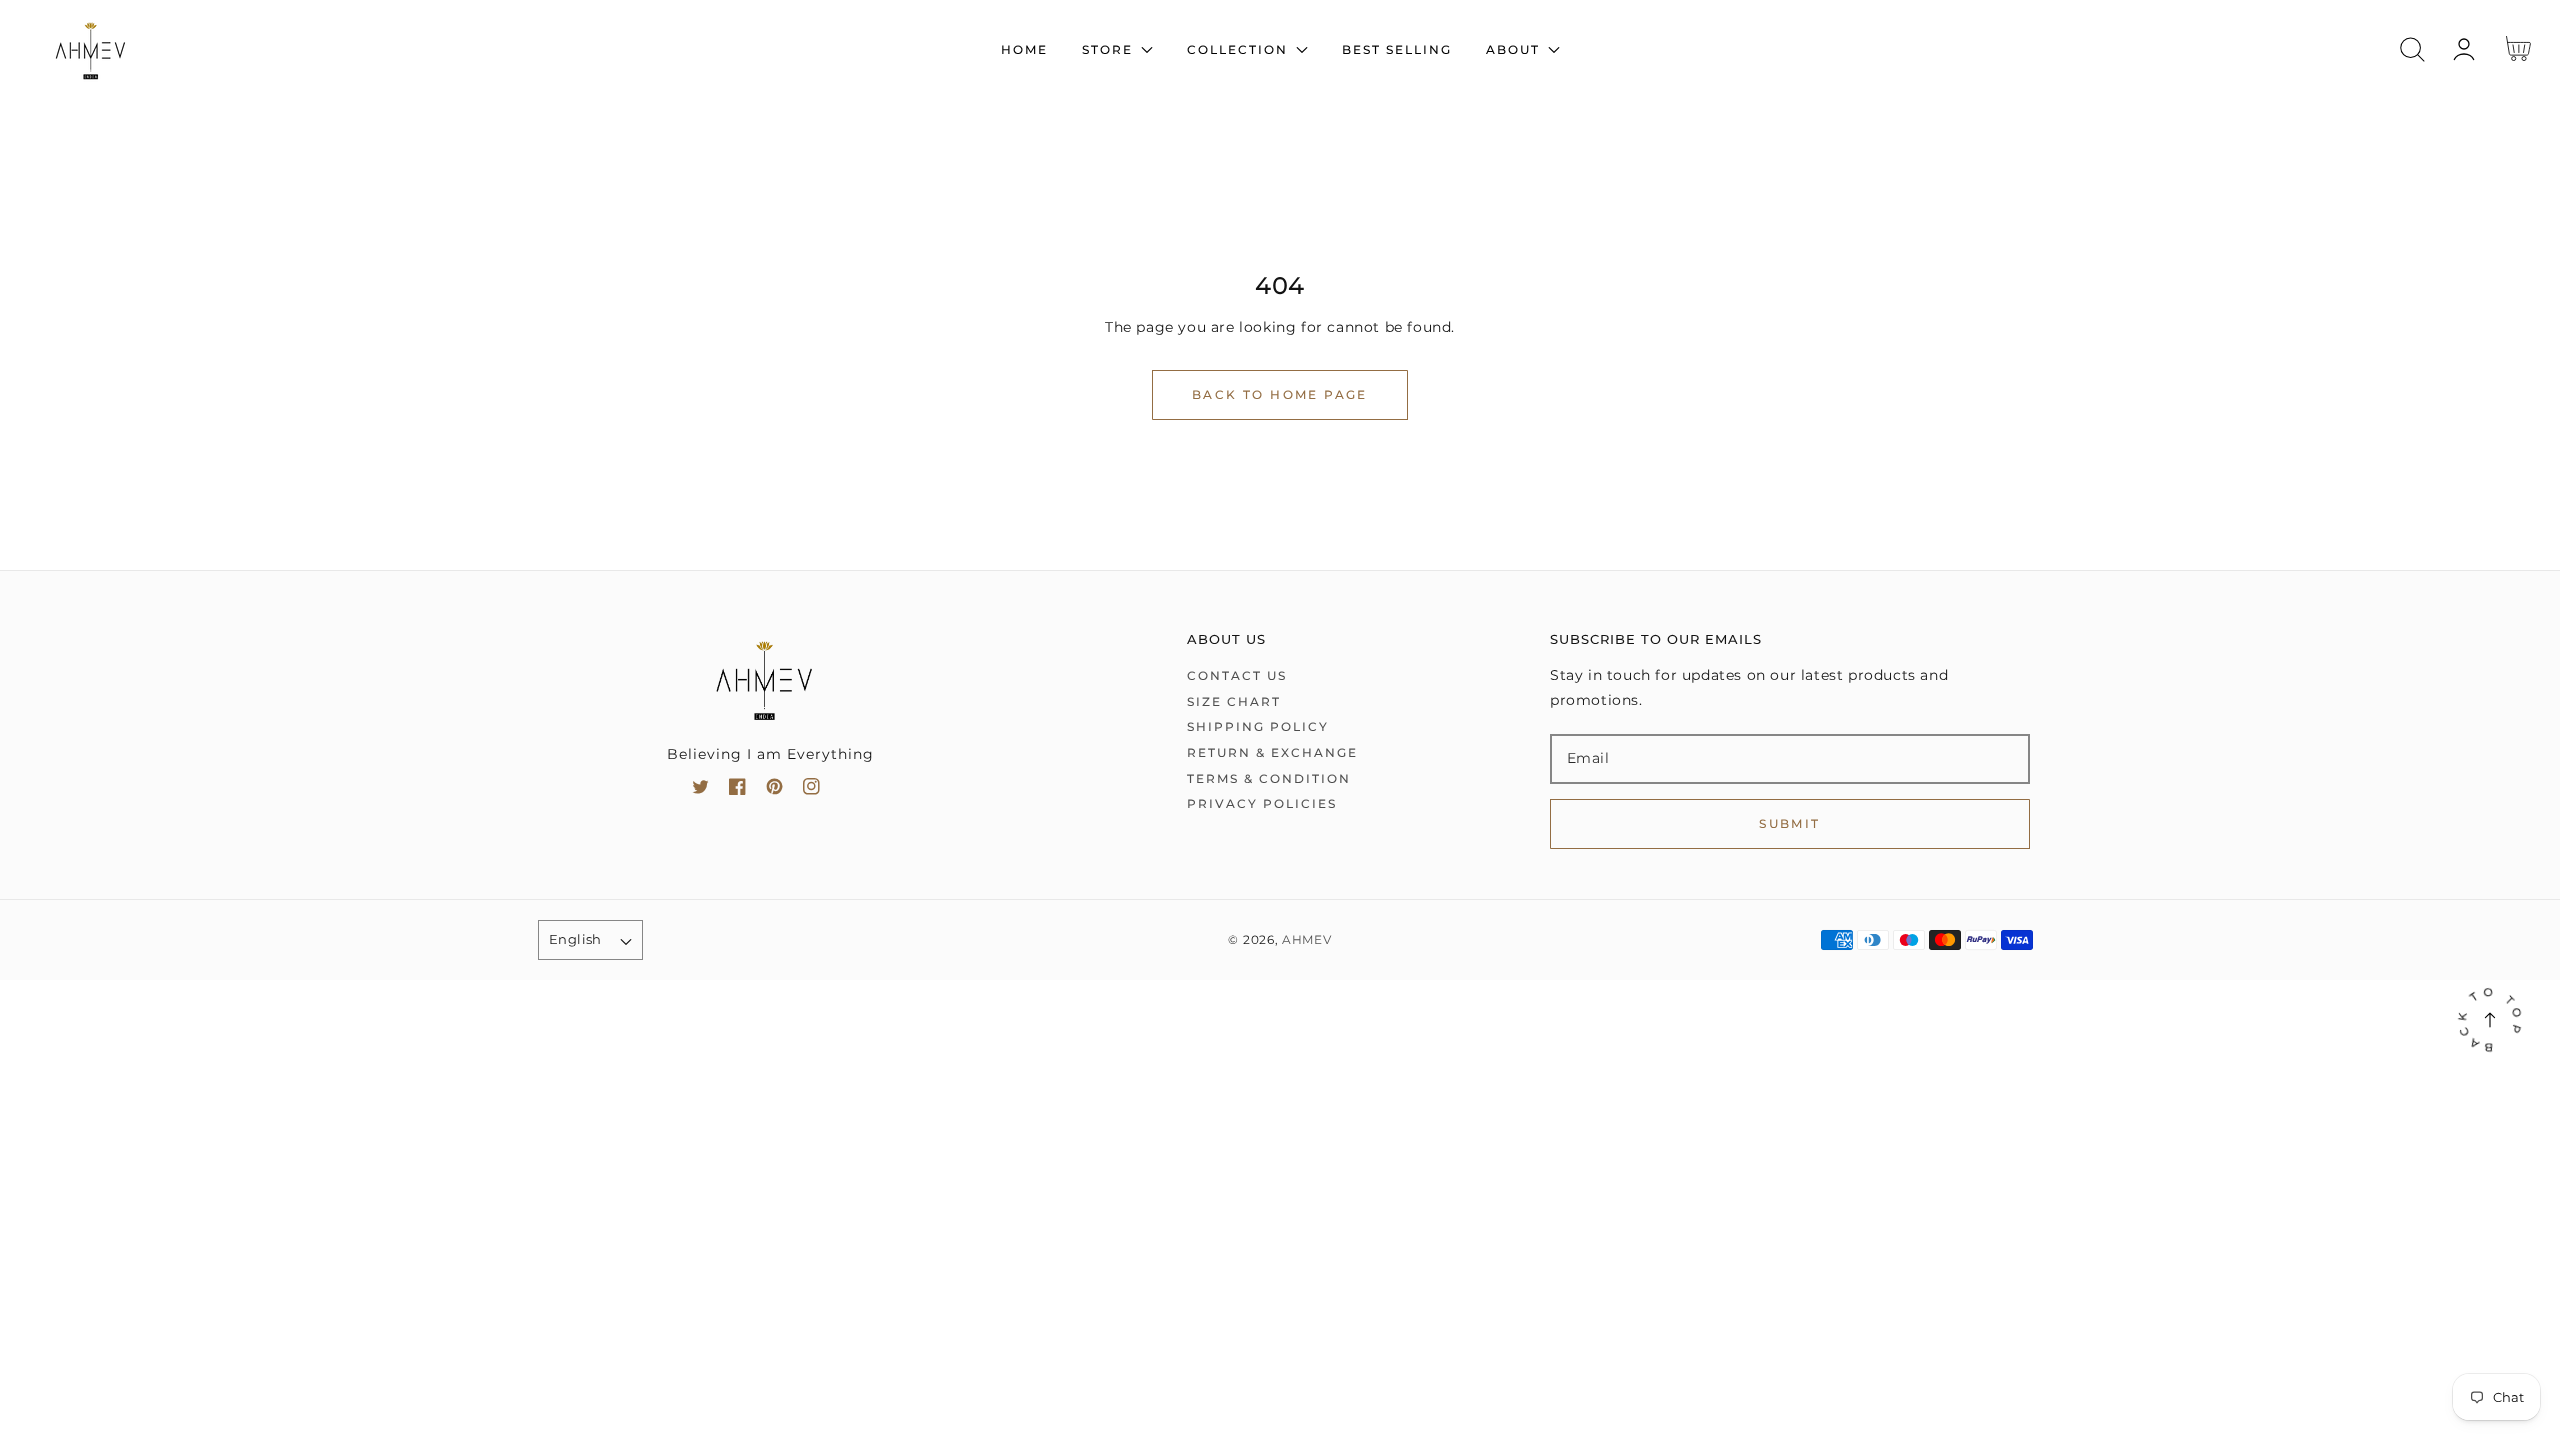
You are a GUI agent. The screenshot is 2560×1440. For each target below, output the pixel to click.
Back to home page (1280, 394)
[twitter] (700, 790)
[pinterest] (774, 790)
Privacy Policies (1262, 803)
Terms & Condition (1269, 778)
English (575, 939)
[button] (2412, 49)
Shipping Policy (1258, 726)
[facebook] (737, 790)
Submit (1789, 823)
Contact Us (1237, 675)
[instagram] (811, 790)
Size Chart (1234, 701)
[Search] (2412, 49)
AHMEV (1307, 940)
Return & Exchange (1272, 752)
